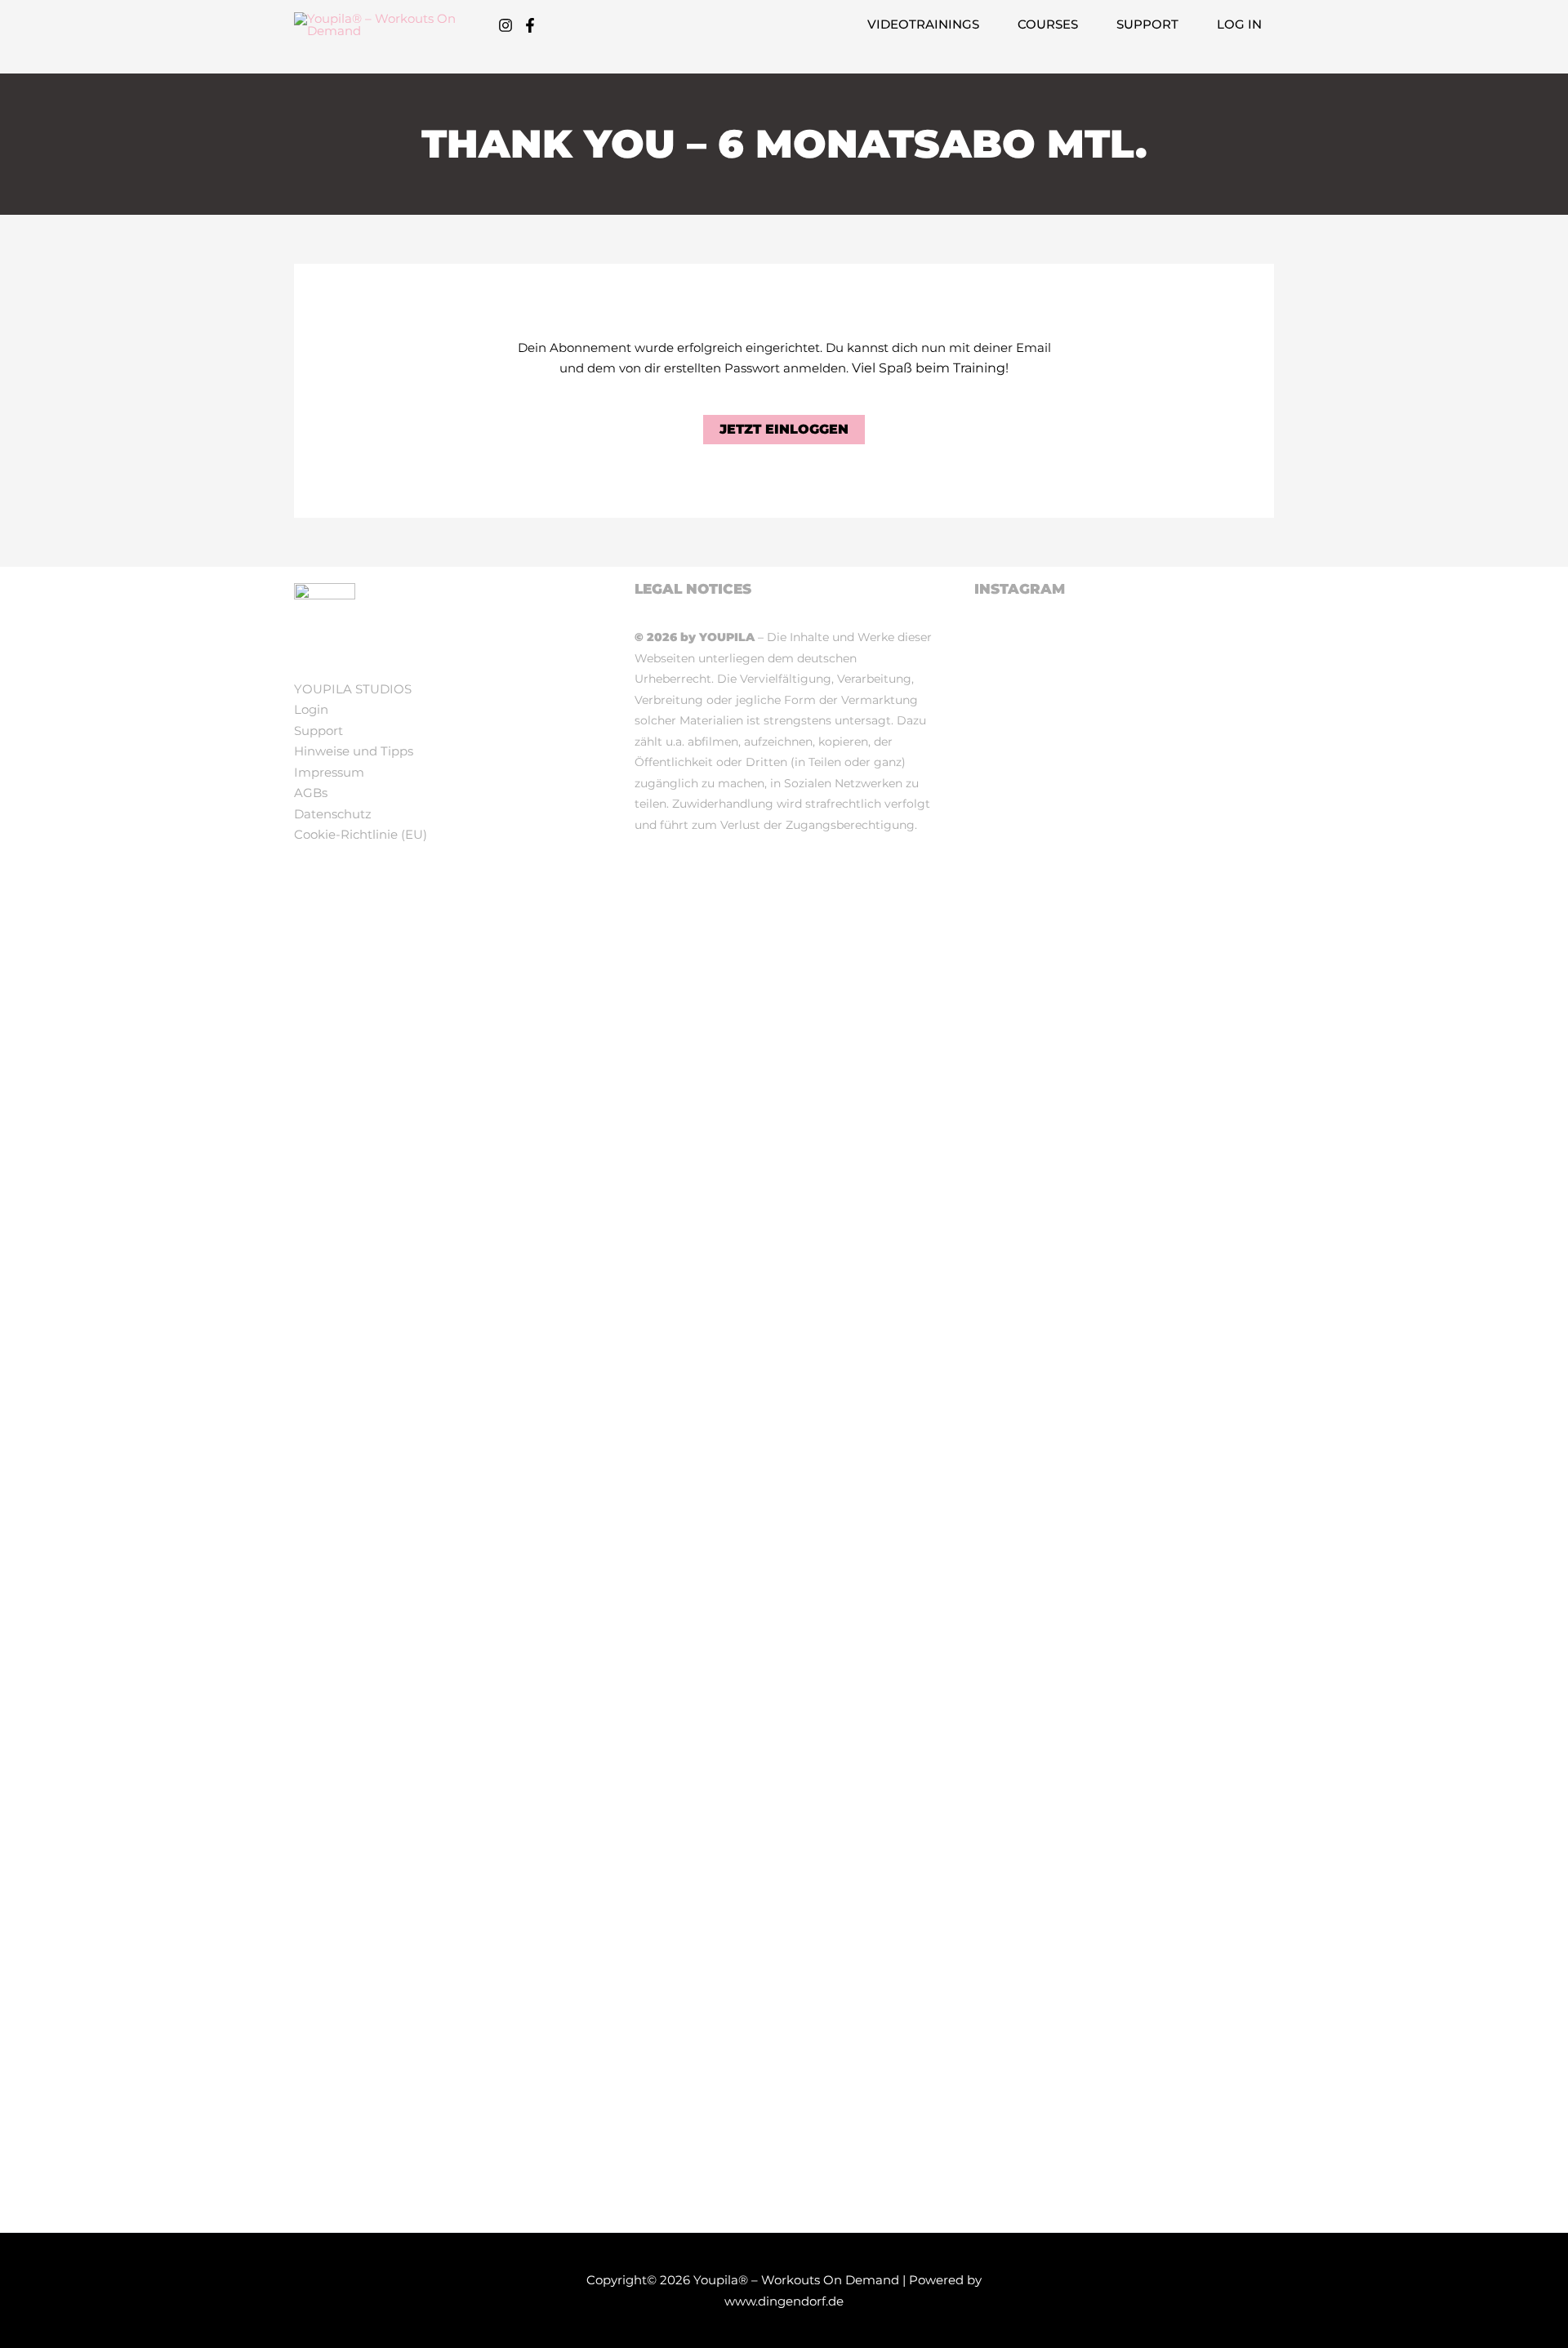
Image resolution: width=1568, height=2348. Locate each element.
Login (311, 709)
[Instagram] (506, 25)
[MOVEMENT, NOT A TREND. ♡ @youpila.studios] (1125, 1999)
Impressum (329, 772)
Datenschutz (333, 814)
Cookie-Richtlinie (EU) (361, 834)
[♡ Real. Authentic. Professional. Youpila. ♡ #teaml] (1125, 744)
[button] (986, 25)
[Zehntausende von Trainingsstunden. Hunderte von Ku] (1125, 1283)
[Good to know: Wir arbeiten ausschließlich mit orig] (1227, 1522)
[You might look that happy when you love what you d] (1022, 1189)
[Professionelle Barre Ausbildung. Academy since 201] (1022, 2062)
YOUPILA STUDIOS (353, 689)
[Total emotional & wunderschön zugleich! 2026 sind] (1227, 869)
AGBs (311, 793)
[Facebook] (530, 25)
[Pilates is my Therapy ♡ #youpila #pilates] (1022, 681)
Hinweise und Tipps (354, 751)
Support (318, 731)
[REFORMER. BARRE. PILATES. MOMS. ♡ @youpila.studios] (1227, 2009)
